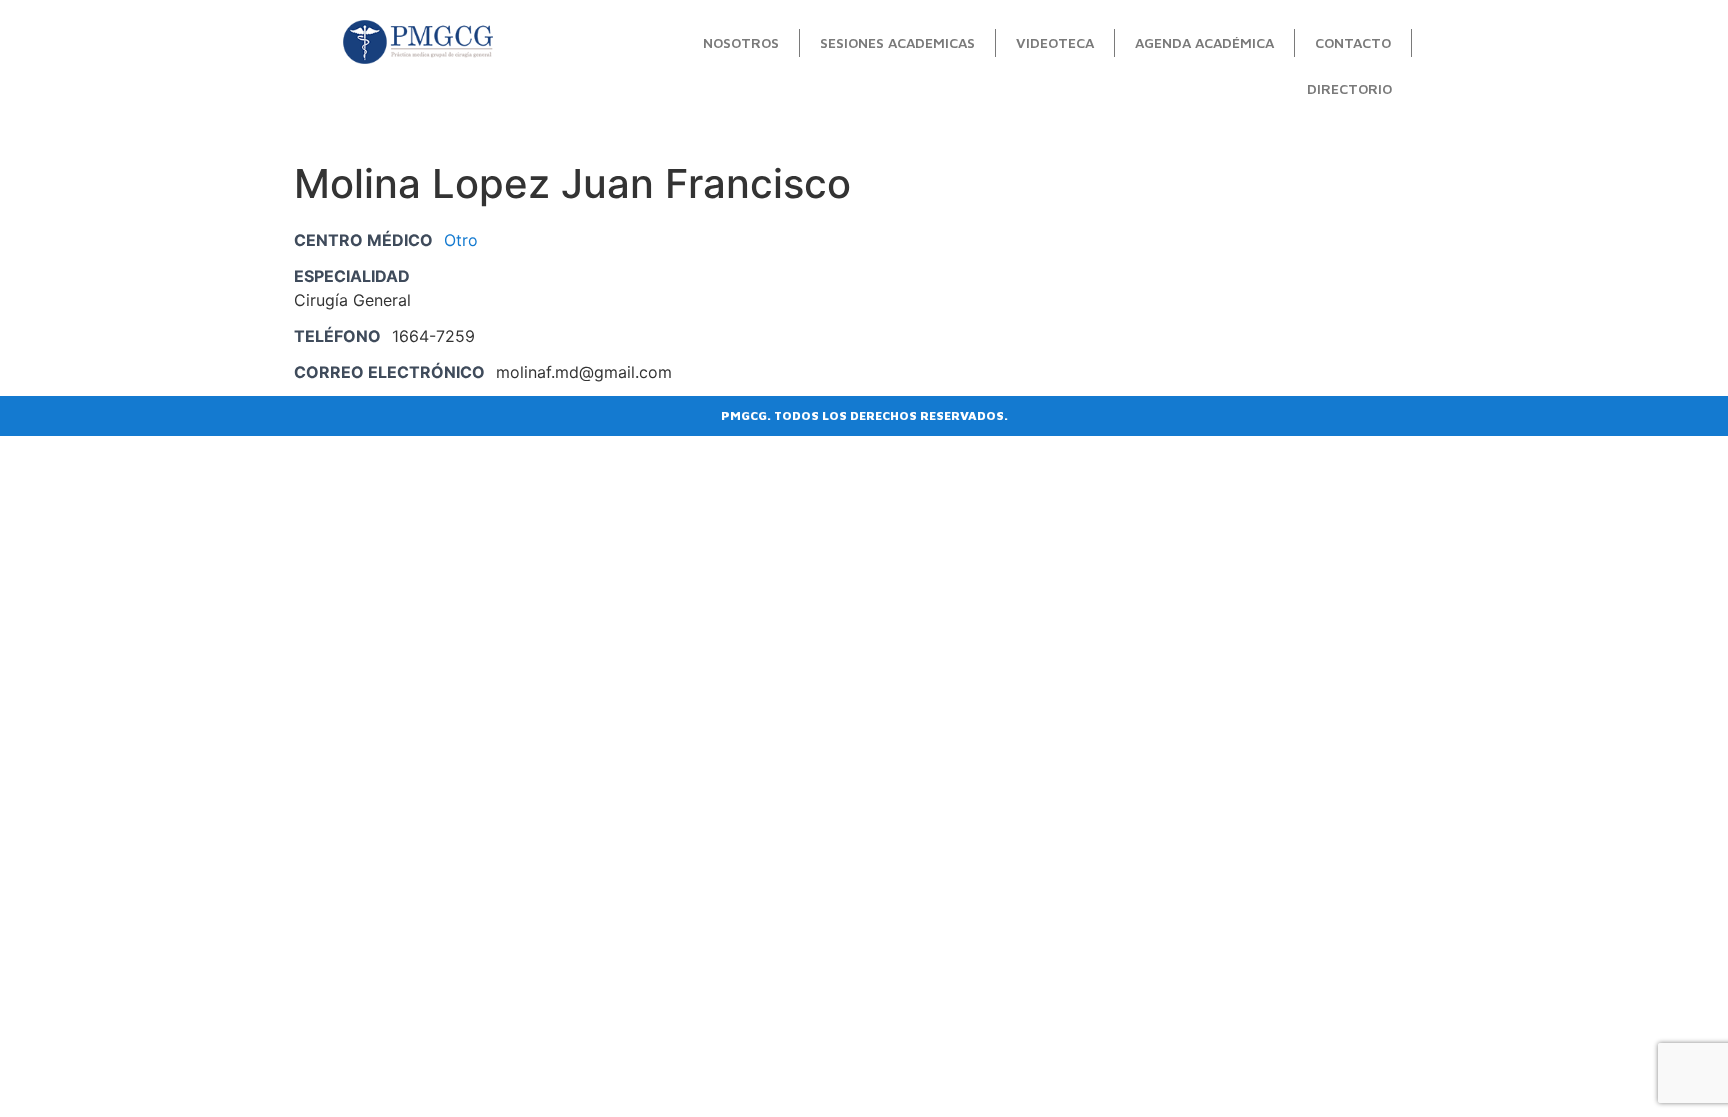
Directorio (1349, 88)
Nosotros (741, 42)
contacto (1353, 42)
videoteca (1055, 42)
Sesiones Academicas (897, 42)
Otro (461, 240)
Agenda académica (1204, 42)
